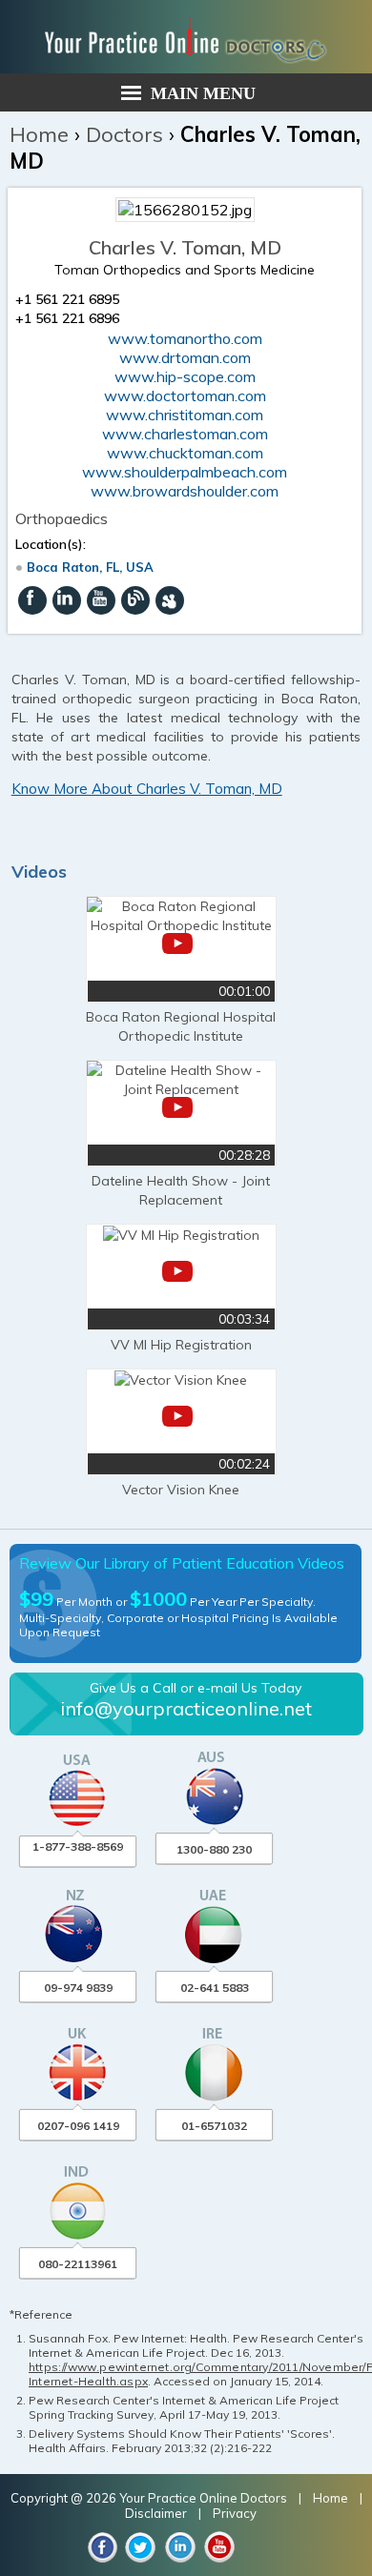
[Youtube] (101, 600)
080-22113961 (78, 2264)
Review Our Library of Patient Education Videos (182, 1563)
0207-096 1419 (78, 2126)
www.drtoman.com (185, 357)
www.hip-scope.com (185, 376)
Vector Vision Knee (181, 1490)
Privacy (235, 2513)
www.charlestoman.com (185, 434)
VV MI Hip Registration (181, 1345)
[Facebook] (32, 600)
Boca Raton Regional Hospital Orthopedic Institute (181, 1026)
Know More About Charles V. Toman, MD (147, 789)
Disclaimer (156, 2513)
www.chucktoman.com (185, 453)
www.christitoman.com (185, 415)
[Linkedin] (67, 600)
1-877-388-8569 (78, 1846)
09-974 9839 (78, 1988)
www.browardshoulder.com (185, 491)
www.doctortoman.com (185, 396)
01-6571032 (214, 2126)
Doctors (124, 134)
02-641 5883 (215, 1988)
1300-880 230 (214, 1849)
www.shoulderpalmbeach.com (185, 472)
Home (39, 134)
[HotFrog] (170, 600)
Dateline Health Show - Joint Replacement (181, 1190)
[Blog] (135, 600)
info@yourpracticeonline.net (186, 1708)
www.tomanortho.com (185, 338)
